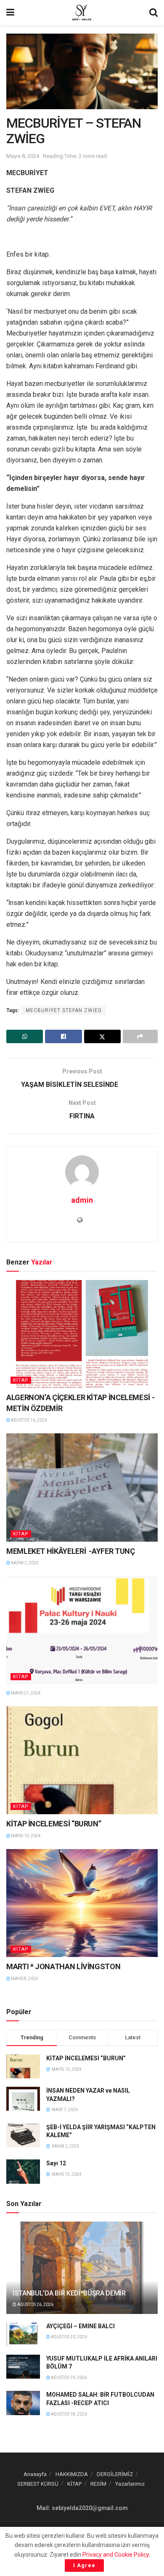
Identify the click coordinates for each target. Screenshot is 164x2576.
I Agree (84, 2565)
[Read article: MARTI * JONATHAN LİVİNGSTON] (82, 1903)
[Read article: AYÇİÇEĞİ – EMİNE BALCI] (23, 2334)
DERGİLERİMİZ (115, 2474)
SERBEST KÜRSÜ (38, 2484)
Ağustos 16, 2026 (29, 1420)
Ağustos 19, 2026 (69, 2378)
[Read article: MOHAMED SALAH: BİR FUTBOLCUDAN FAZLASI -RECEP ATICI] (23, 2403)
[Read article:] (82, 1630)
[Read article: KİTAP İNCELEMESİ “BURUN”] (82, 1760)
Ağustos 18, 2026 (69, 2414)
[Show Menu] (10, 13)
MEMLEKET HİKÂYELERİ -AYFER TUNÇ (70, 1551)
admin (82, 1200)
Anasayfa (35, 2474)
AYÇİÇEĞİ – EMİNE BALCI (81, 2326)
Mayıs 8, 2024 (23, 156)
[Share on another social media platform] (140, 1036)
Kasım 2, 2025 (24, 1563)
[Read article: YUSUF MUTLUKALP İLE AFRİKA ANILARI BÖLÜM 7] (23, 2367)
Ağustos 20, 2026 (69, 2337)
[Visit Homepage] (82, 13)
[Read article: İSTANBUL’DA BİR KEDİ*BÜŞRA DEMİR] (82, 2276)
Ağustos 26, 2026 (35, 2304)
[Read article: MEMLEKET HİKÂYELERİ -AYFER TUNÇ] (82, 1487)
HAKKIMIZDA (72, 2474)
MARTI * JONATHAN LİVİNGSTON (63, 1966)
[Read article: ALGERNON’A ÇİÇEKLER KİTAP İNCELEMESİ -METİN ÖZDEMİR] (82, 1334)
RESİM (98, 2484)
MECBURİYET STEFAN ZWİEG (64, 1010)
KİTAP (21, 1380)
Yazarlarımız (130, 2484)
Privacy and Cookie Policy (116, 2555)
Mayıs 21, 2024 (25, 1693)
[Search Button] (153, 13)
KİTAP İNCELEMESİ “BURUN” (54, 1824)
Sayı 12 (56, 2163)
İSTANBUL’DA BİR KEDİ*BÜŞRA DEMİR (69, 2293)
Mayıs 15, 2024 (25, 1836)
